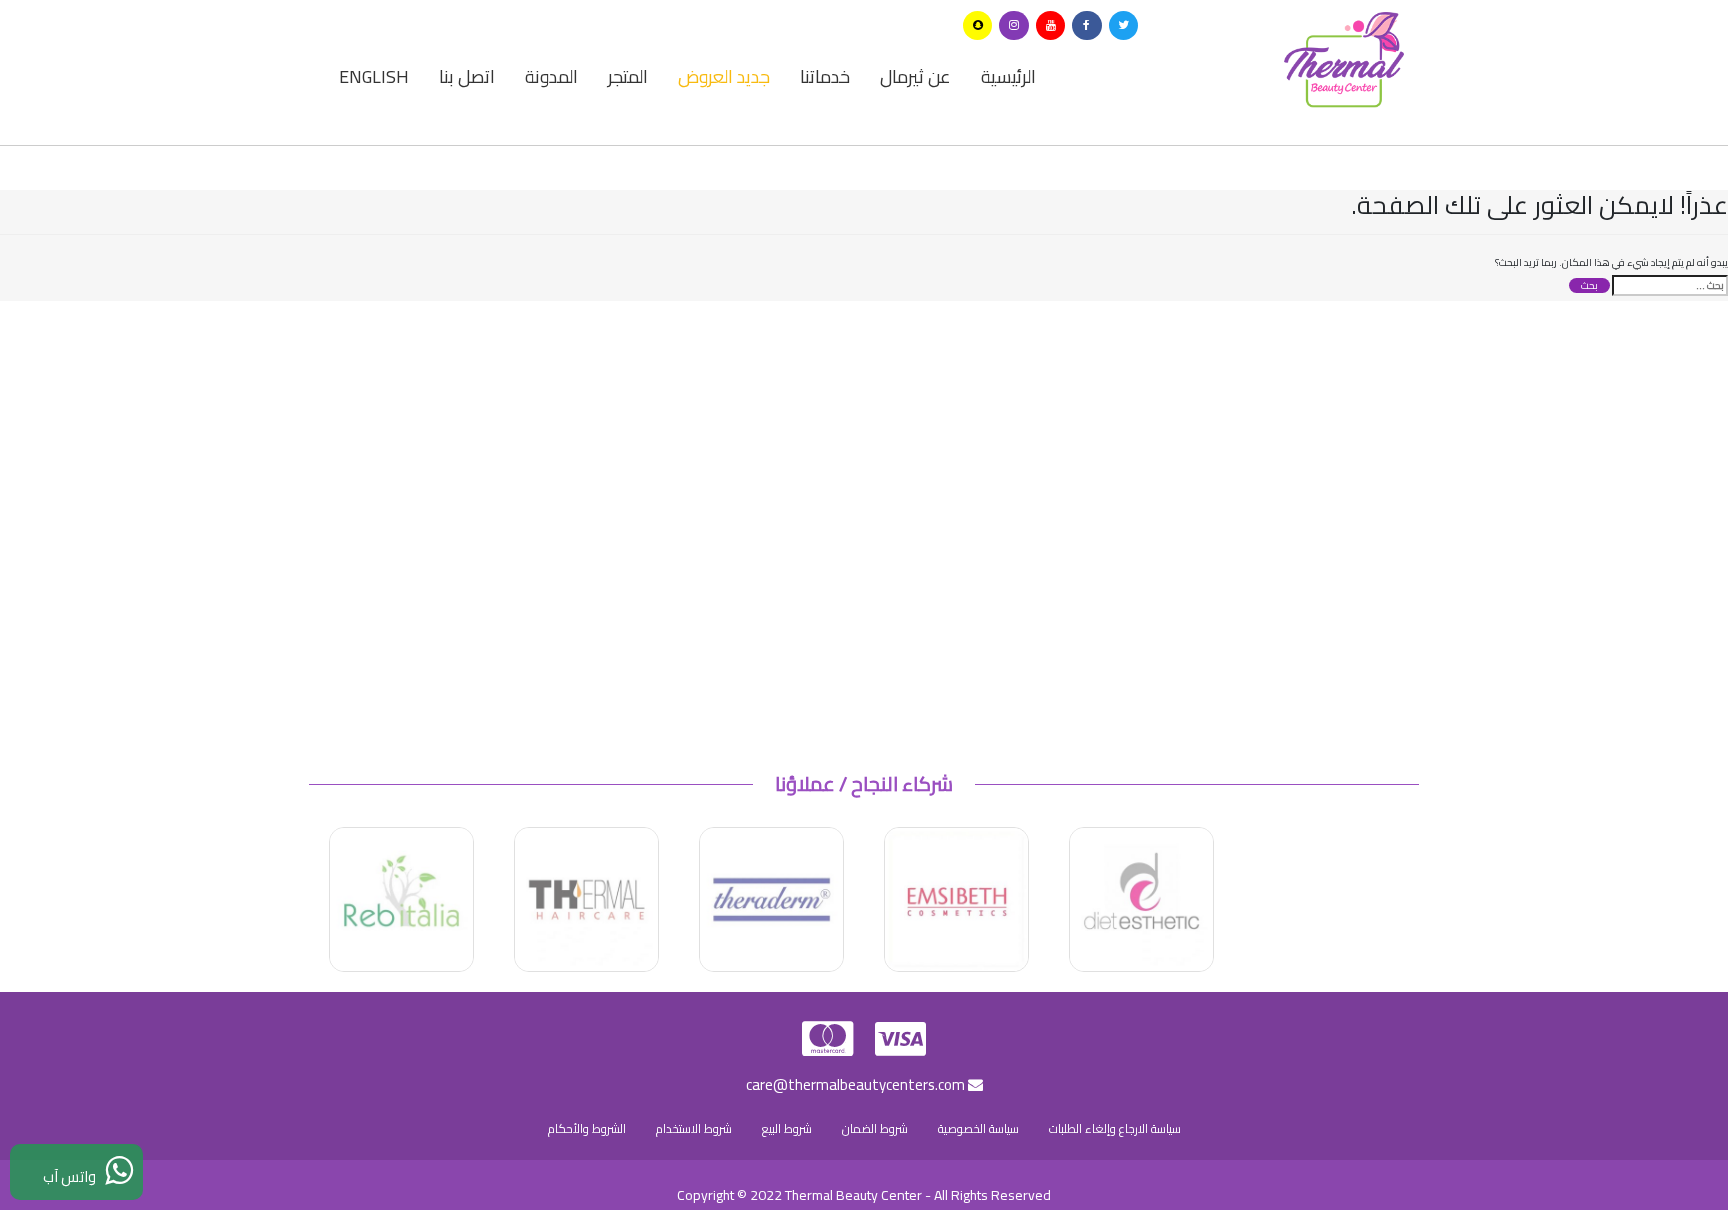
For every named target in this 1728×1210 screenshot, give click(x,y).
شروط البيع (787, 1128)
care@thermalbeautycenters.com (857, 1084)
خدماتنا (825, 76)
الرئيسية (1008, 76)
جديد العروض (724, 76)
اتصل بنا (467, 76)
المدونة (551, 76)
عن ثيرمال (915, 76)
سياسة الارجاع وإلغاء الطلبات (1115, 1128)
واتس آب (74, 1176)
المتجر (628, 76)
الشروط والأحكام (587, 1128)
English (374, 76)
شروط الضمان (875, 1128)
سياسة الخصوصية (978, 1128)
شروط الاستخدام (694, 1128)
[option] (1141, 899)
